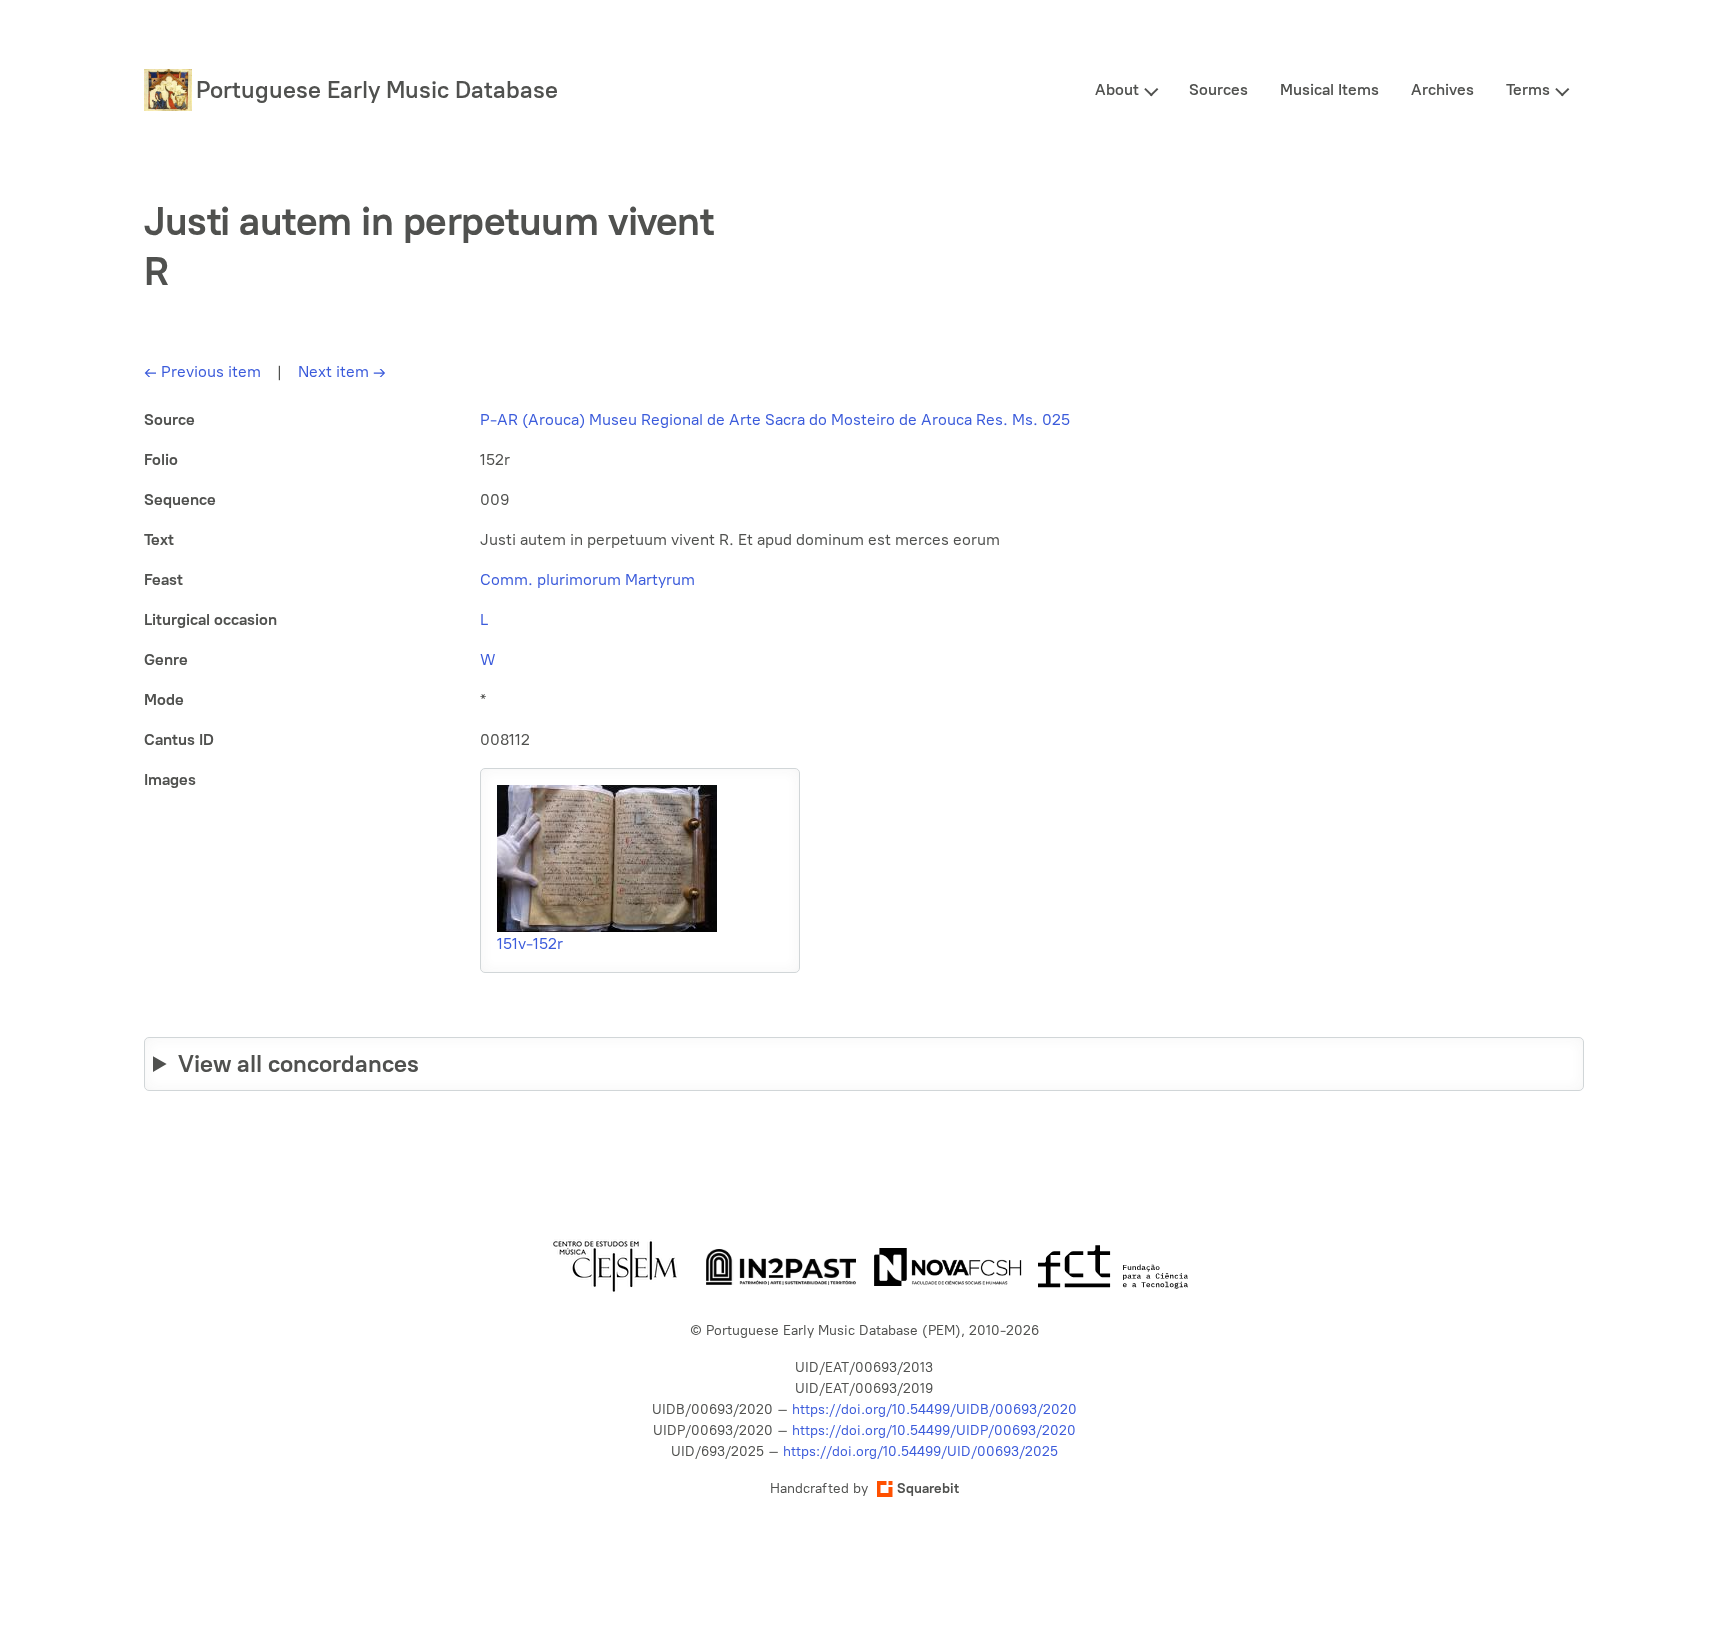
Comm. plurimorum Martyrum (587, 579)
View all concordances (298, 1063)
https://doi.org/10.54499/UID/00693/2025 (920, 1451)
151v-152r (530, 943)
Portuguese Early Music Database (377, 89)
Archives (1442, 89)
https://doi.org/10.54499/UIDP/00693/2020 (934, 1430)
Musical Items (1329, 89)
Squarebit (928, 1488)
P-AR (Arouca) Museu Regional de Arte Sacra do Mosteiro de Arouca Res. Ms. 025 (775, 419)
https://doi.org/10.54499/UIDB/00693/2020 (934, 1409)
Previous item (202, 371)
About (1117, 89)
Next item (342, 371)
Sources (1218, 89)
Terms (1528, 89)
